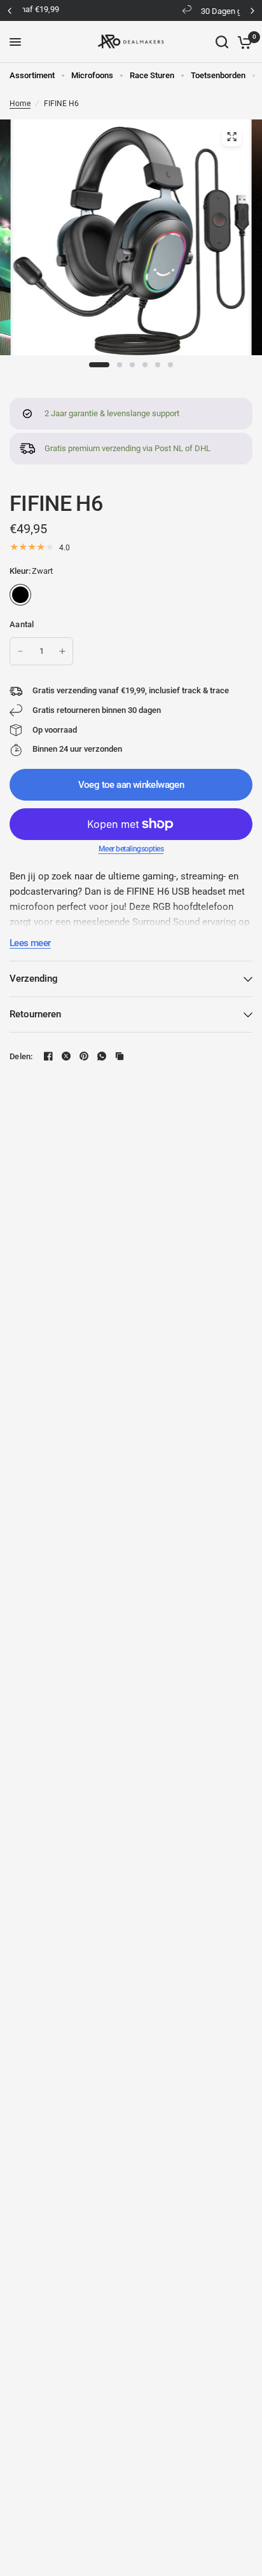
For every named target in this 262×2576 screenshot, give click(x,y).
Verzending (34, 979)
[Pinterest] (84, 1056)
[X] (66, 1056)
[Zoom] (231, 137)
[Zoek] (222, 42)
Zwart (20, 595)
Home (20, 104)
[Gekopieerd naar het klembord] (120, 1056)
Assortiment (32, 75)
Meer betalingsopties (131, 849)
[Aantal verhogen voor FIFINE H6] (62, 651)
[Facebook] (48, 1056)
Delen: (21, 1056)
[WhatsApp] (102, 1056)
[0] (243, 42)
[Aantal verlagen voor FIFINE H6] (20, 651)
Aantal (22, 624)
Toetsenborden (218, 75)
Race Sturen (152, 75)
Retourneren (35, 1014)
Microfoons (92, 75)
